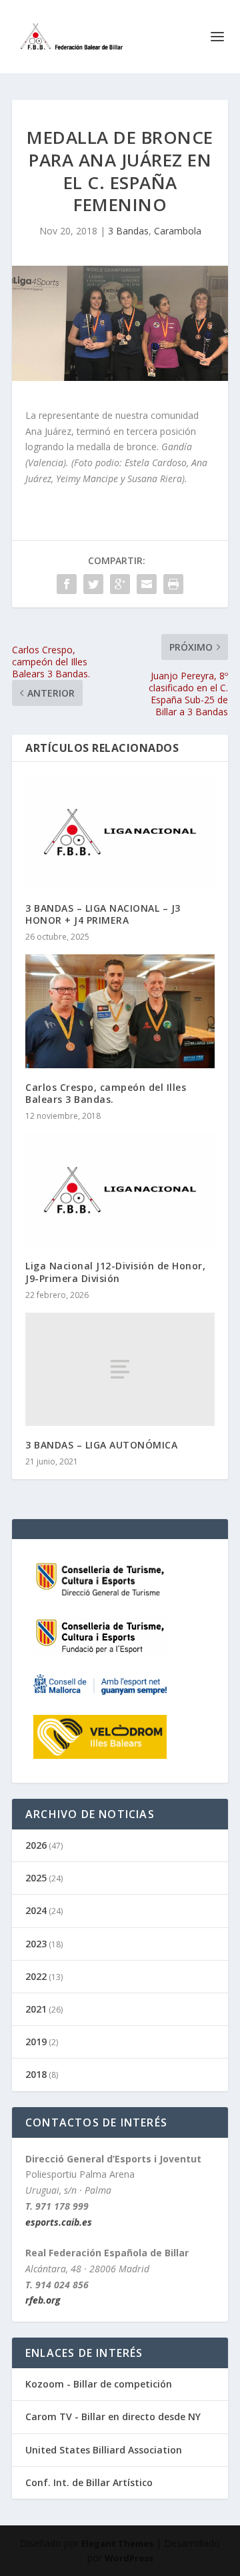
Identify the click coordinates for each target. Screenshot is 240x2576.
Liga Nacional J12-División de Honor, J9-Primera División (115, 1272)
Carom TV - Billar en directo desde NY (113, 2416)
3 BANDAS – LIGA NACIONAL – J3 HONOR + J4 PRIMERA (103, 914)
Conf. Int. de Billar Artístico (89, 2482)
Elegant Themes (117, 2543)
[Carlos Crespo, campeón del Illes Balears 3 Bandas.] (120, 1011)
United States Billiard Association (104, 2450)
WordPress (129, 2558)
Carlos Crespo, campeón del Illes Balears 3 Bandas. (106, 1093)
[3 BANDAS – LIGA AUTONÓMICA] (120, 1369)
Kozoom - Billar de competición (99, 2384)
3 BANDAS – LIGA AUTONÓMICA (101, 1445)
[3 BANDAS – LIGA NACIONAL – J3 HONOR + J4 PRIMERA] (120, 832)
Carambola (178, 231)
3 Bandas (128, 231)
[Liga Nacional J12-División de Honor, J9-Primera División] (120, 1190)
